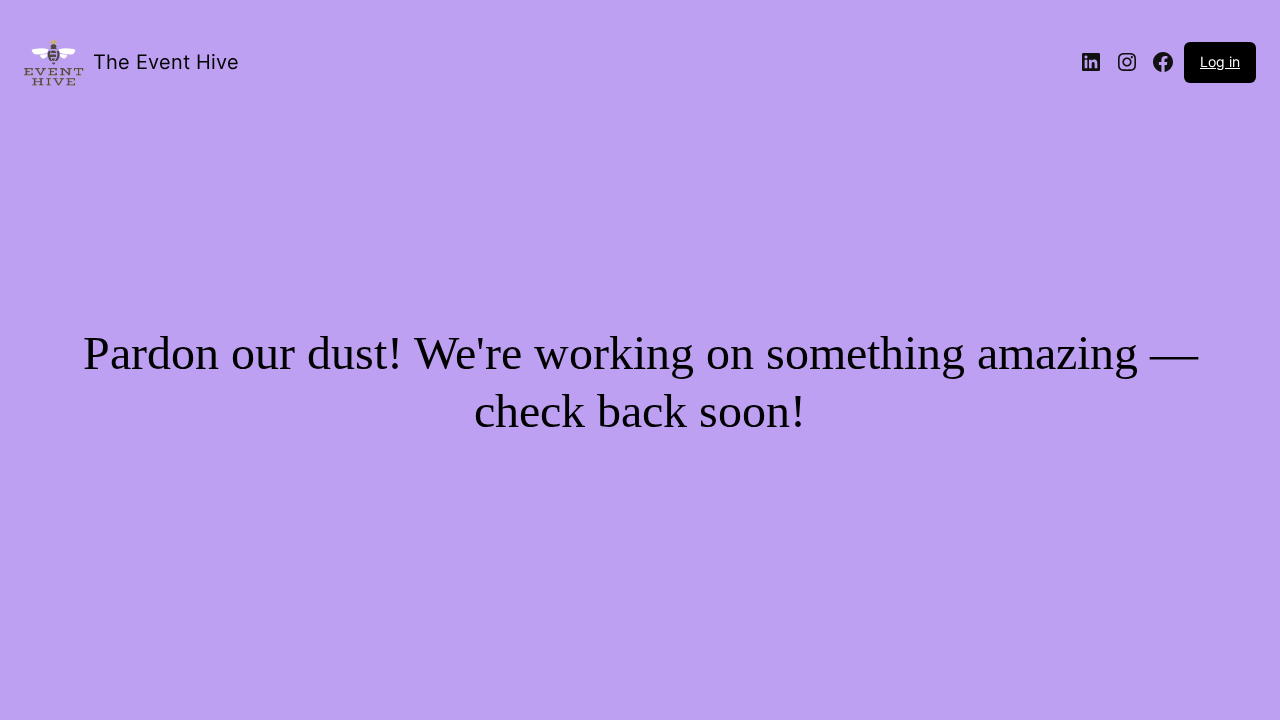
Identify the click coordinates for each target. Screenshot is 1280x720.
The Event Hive (166, 62)
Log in (1220, 61)
